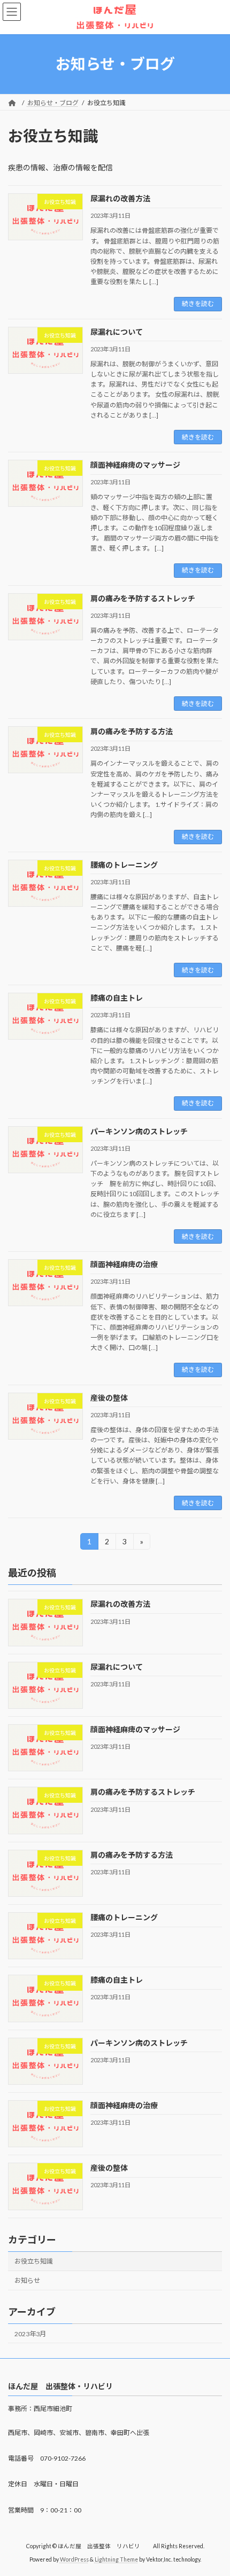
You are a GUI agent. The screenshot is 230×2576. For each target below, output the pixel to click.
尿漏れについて (117, 332)
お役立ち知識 (34, 2261)
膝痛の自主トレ (117, 998)
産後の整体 (109, 1398)
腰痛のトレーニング (124, 865)
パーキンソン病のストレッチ (139, 1131)
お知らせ (27, 2280)
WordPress (74, 2559)
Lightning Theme (116, 2559)
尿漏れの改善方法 (120, 198)
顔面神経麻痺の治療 (124, 1264)
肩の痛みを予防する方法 (132, 731)
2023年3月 (30, 2334)
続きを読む (198, 304)
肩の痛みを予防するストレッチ (143, 598)
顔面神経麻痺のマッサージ (135, 465)
